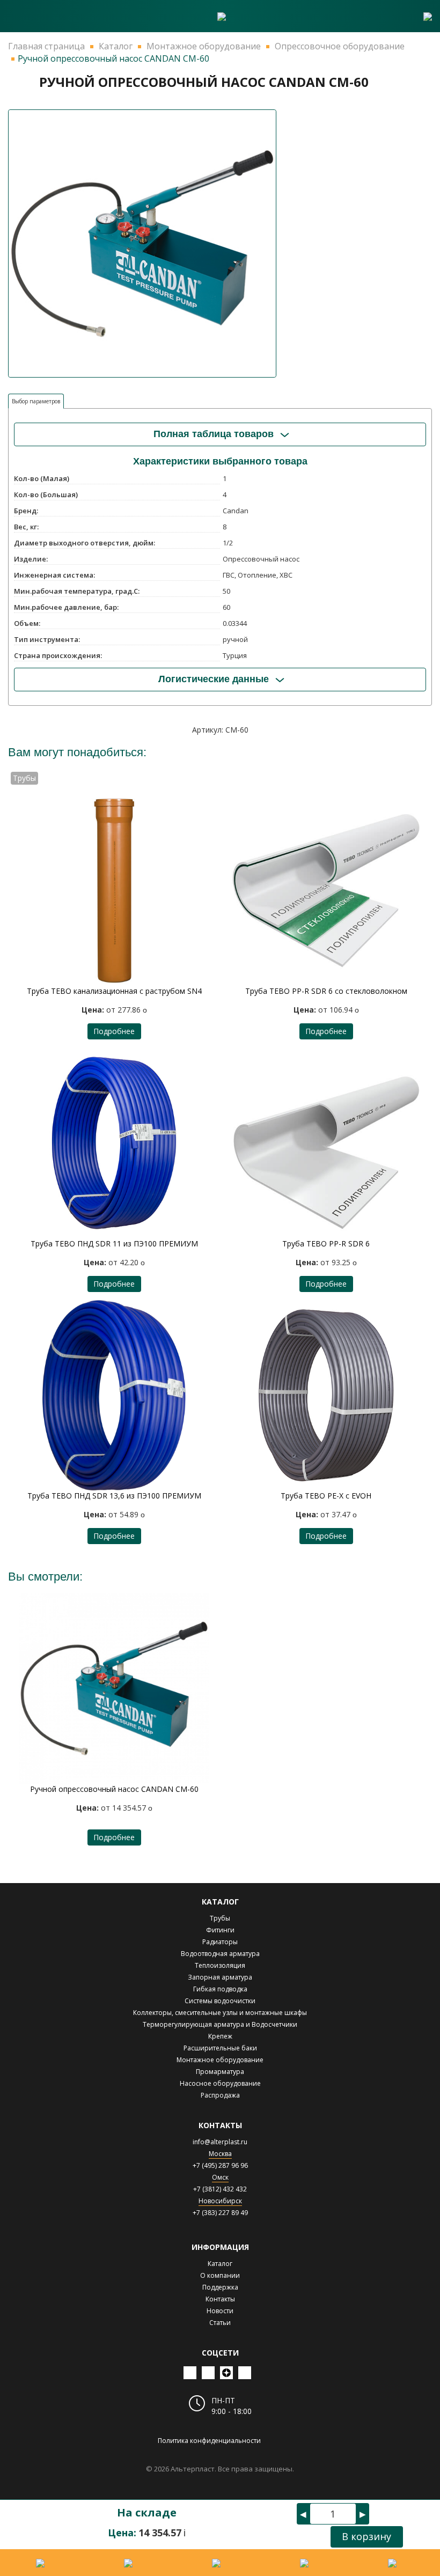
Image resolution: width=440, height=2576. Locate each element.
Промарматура (220, 2072)
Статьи (220, 2323)
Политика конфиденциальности (209, 2441)
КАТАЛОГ (220, 1902)
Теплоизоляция (220, 1965)
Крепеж (220, 2036)
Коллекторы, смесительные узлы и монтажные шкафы (220, 2013)
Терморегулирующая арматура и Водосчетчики (220, 2024)
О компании (220, 2275)
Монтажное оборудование (220, 2060)
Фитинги (220, 1930)
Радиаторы (220, 1942)
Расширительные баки (220, 2048)
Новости (220, 2311)
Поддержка (220, 2287)
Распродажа (220, 2095)
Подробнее (114, 1031)
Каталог (220, 2264)
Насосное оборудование (220, 2083)
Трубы (220, 1918)
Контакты (220, 2299)
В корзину (366, 2536)
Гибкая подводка (220, 1989)
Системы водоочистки (220, 2001)
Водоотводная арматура (220, 1954)
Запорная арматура (220, 1977)
